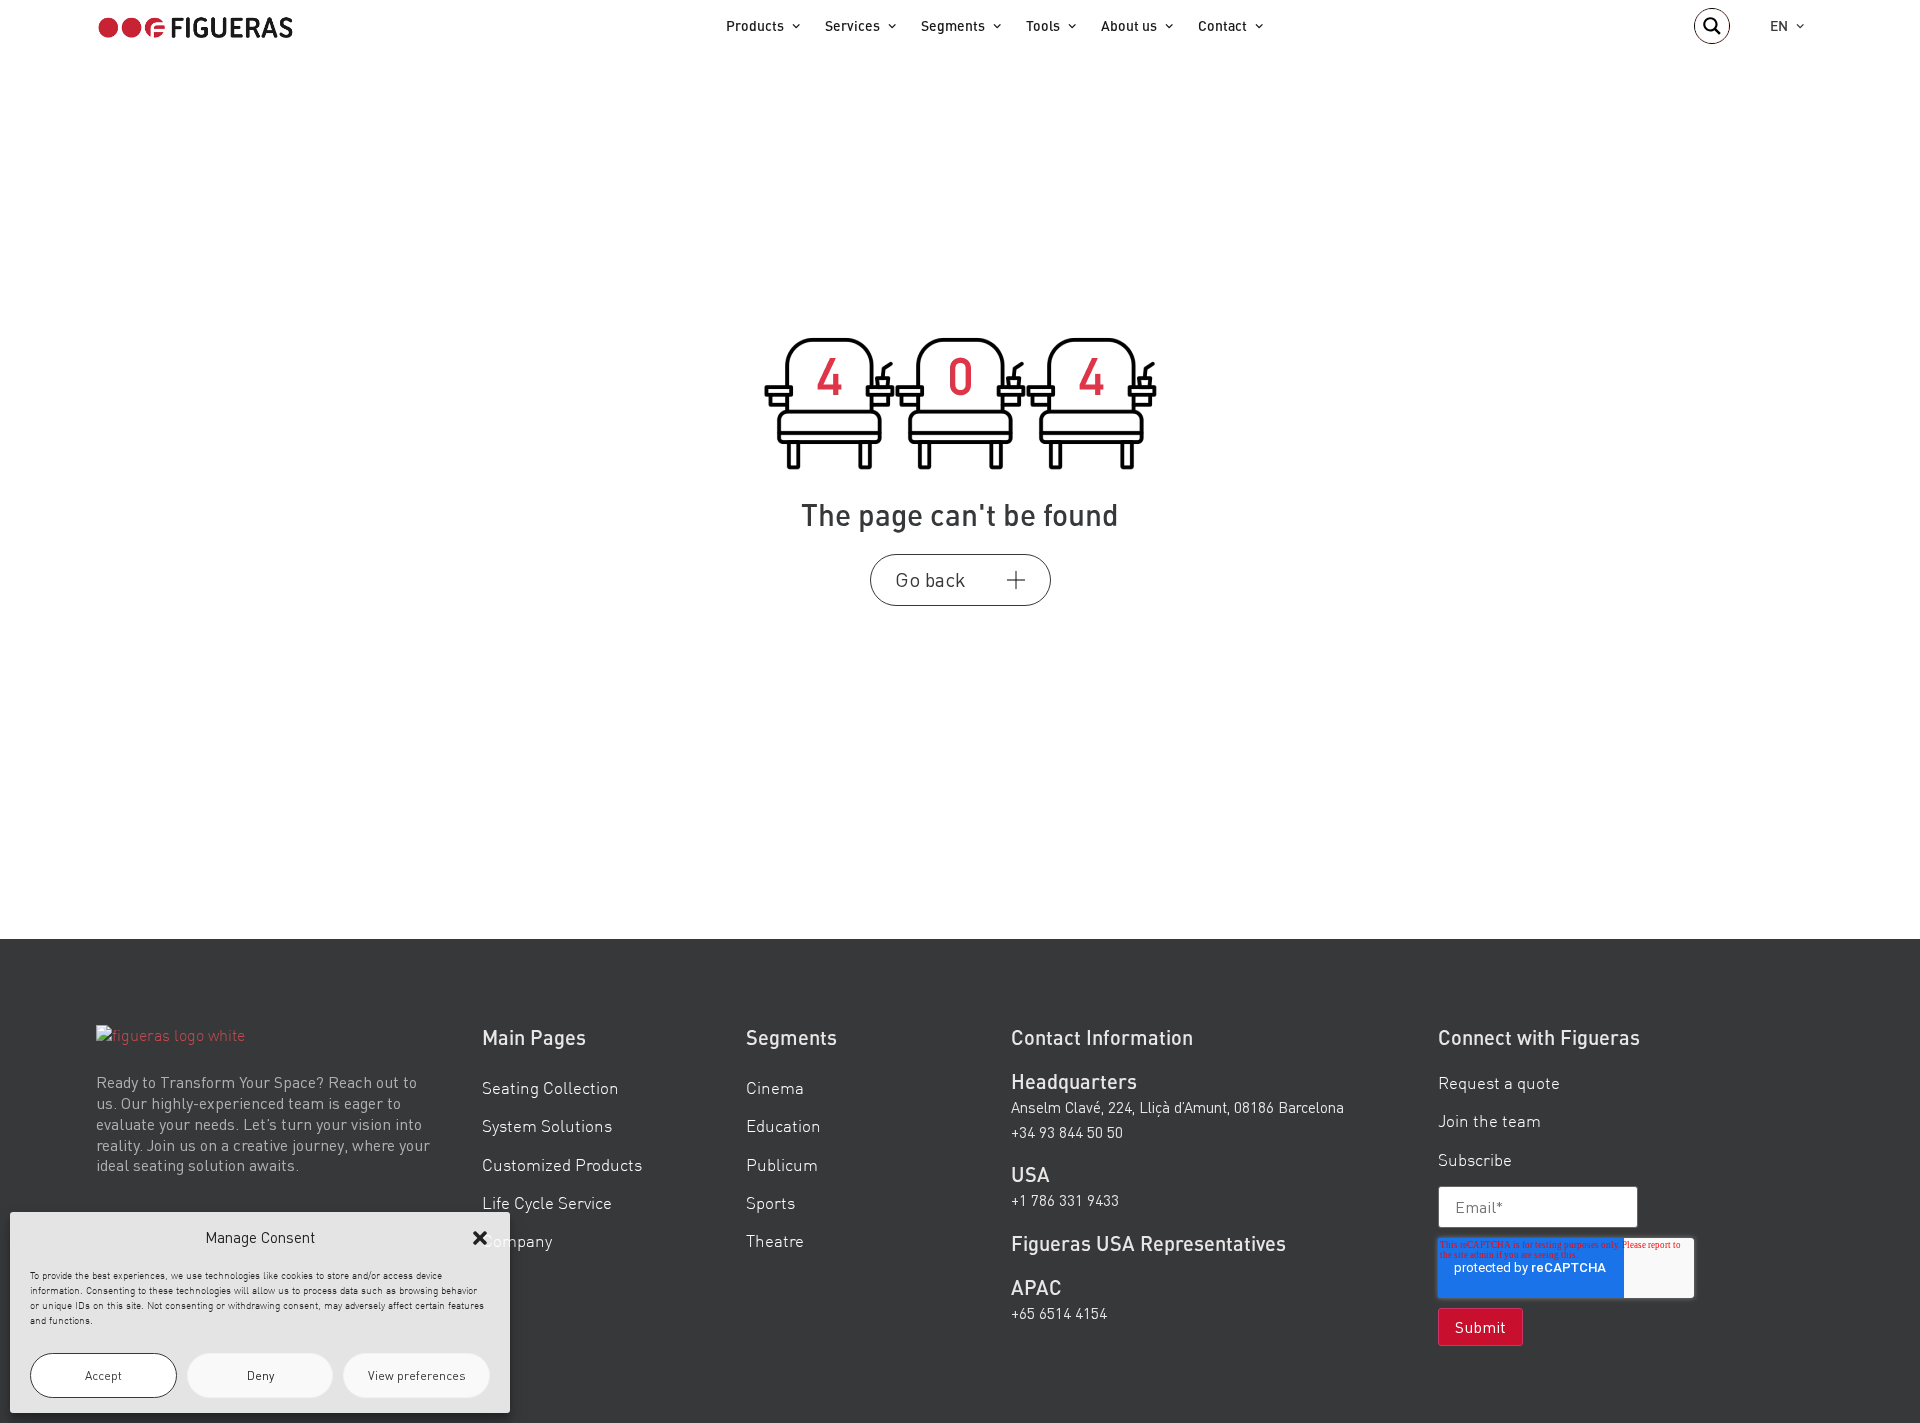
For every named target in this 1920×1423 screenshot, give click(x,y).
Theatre (775, 1240)
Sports (770, 1202)
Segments (953, 25)
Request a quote (1499, 1083)
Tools (1043, 25)
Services (852, 25)
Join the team (1489, 1121)
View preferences (417, 1375)
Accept (103, 1375)
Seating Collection (550, 1088)
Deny (260, 1375)
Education (783, 1126)
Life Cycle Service (547, 1202)
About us (1129, 25)
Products (755, 25)
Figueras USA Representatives (1148, 1243)
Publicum (782, 1164)
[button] (480, 1238)
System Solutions (547, 1126)
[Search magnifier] (1712, 26)
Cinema (775, 1088)
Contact (1222, 25)
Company (517, 1240)
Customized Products (562, 1164)
